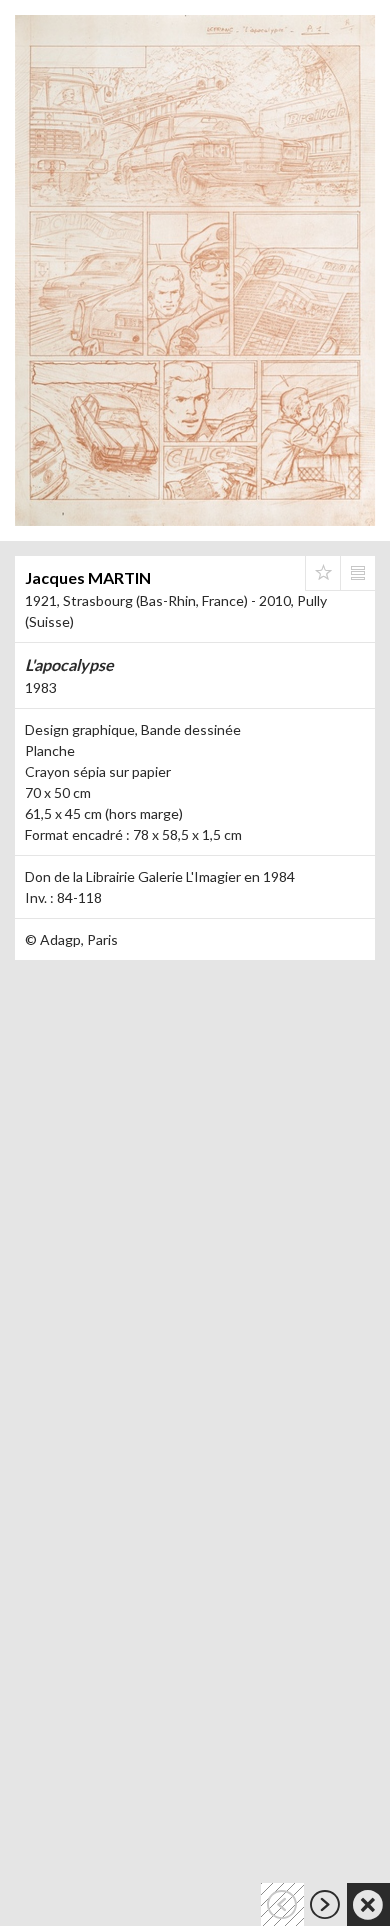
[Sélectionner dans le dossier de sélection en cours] (323, 573)
